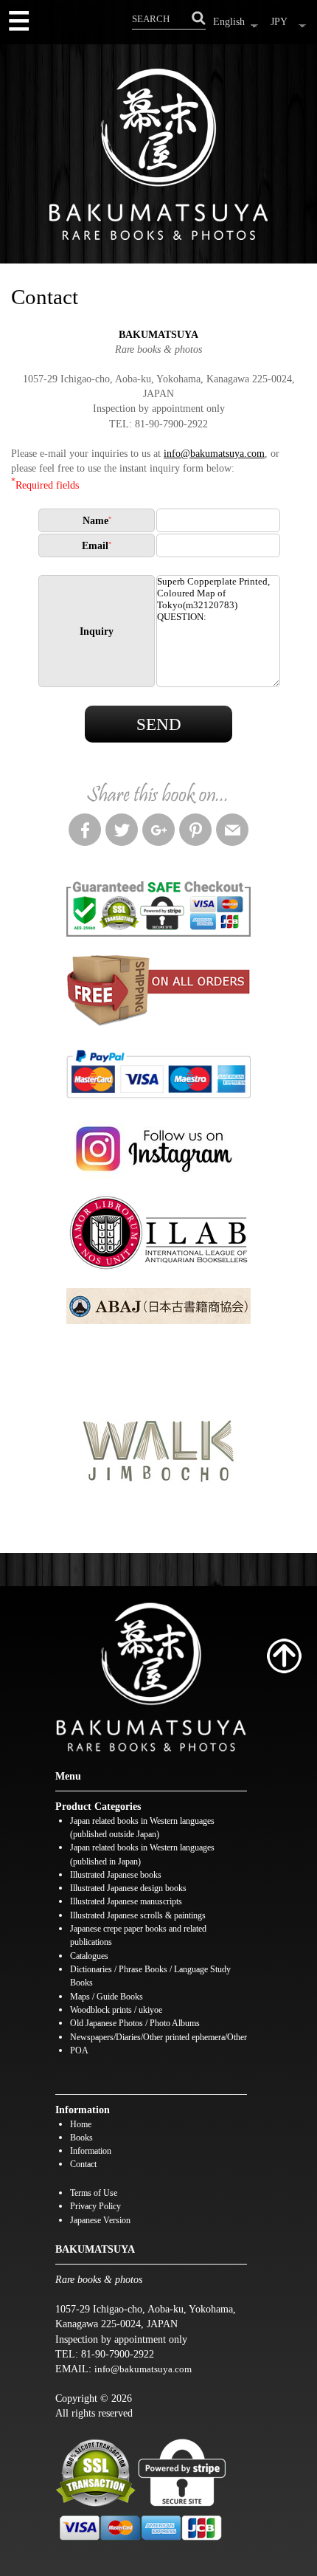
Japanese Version (100, 2221)
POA (79, 2051)
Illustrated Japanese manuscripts (126, 1902)
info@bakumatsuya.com (214, 453)
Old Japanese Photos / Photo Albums (135, 2024)
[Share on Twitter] (122, 832)
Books (81, 2138)
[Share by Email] (232, 832)
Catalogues (89, 1956)
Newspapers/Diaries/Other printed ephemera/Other (158, 2038)
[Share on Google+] (158, 832)
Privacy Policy (95, 2207)
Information (91, 2151)
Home (81, 2125)
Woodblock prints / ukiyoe (116, 2010)
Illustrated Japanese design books (128, 1888)
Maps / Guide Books (107, 1997)
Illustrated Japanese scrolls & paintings (138, 1916)
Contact (83, 2165)
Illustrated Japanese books (116, 1875)
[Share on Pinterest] (195, 832)
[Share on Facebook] (85, 832)
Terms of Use (94, 2193)
